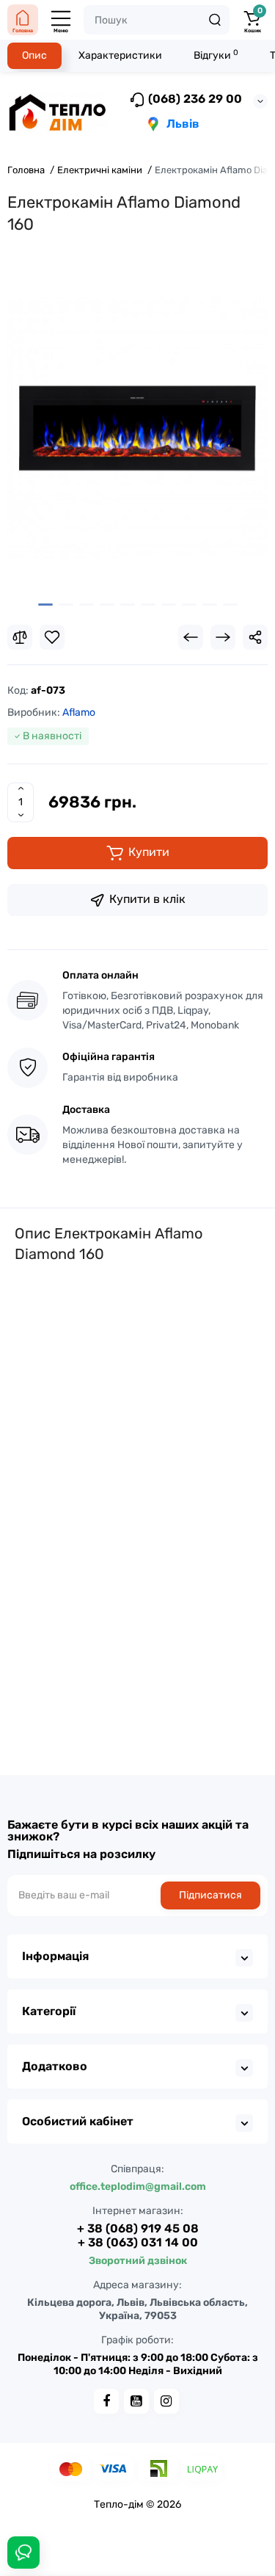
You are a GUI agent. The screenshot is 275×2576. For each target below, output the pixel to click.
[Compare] (20, 637)
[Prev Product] (191, 637)
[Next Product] (223, 637)
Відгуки (216, 55)
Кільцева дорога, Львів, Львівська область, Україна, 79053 (137, 2309)
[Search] (215, 20)
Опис (34, 55)
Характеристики (120, 55)
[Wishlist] (52, 637)
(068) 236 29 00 (194, 99)
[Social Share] (255, 637)
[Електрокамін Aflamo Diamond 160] (137, 428)
